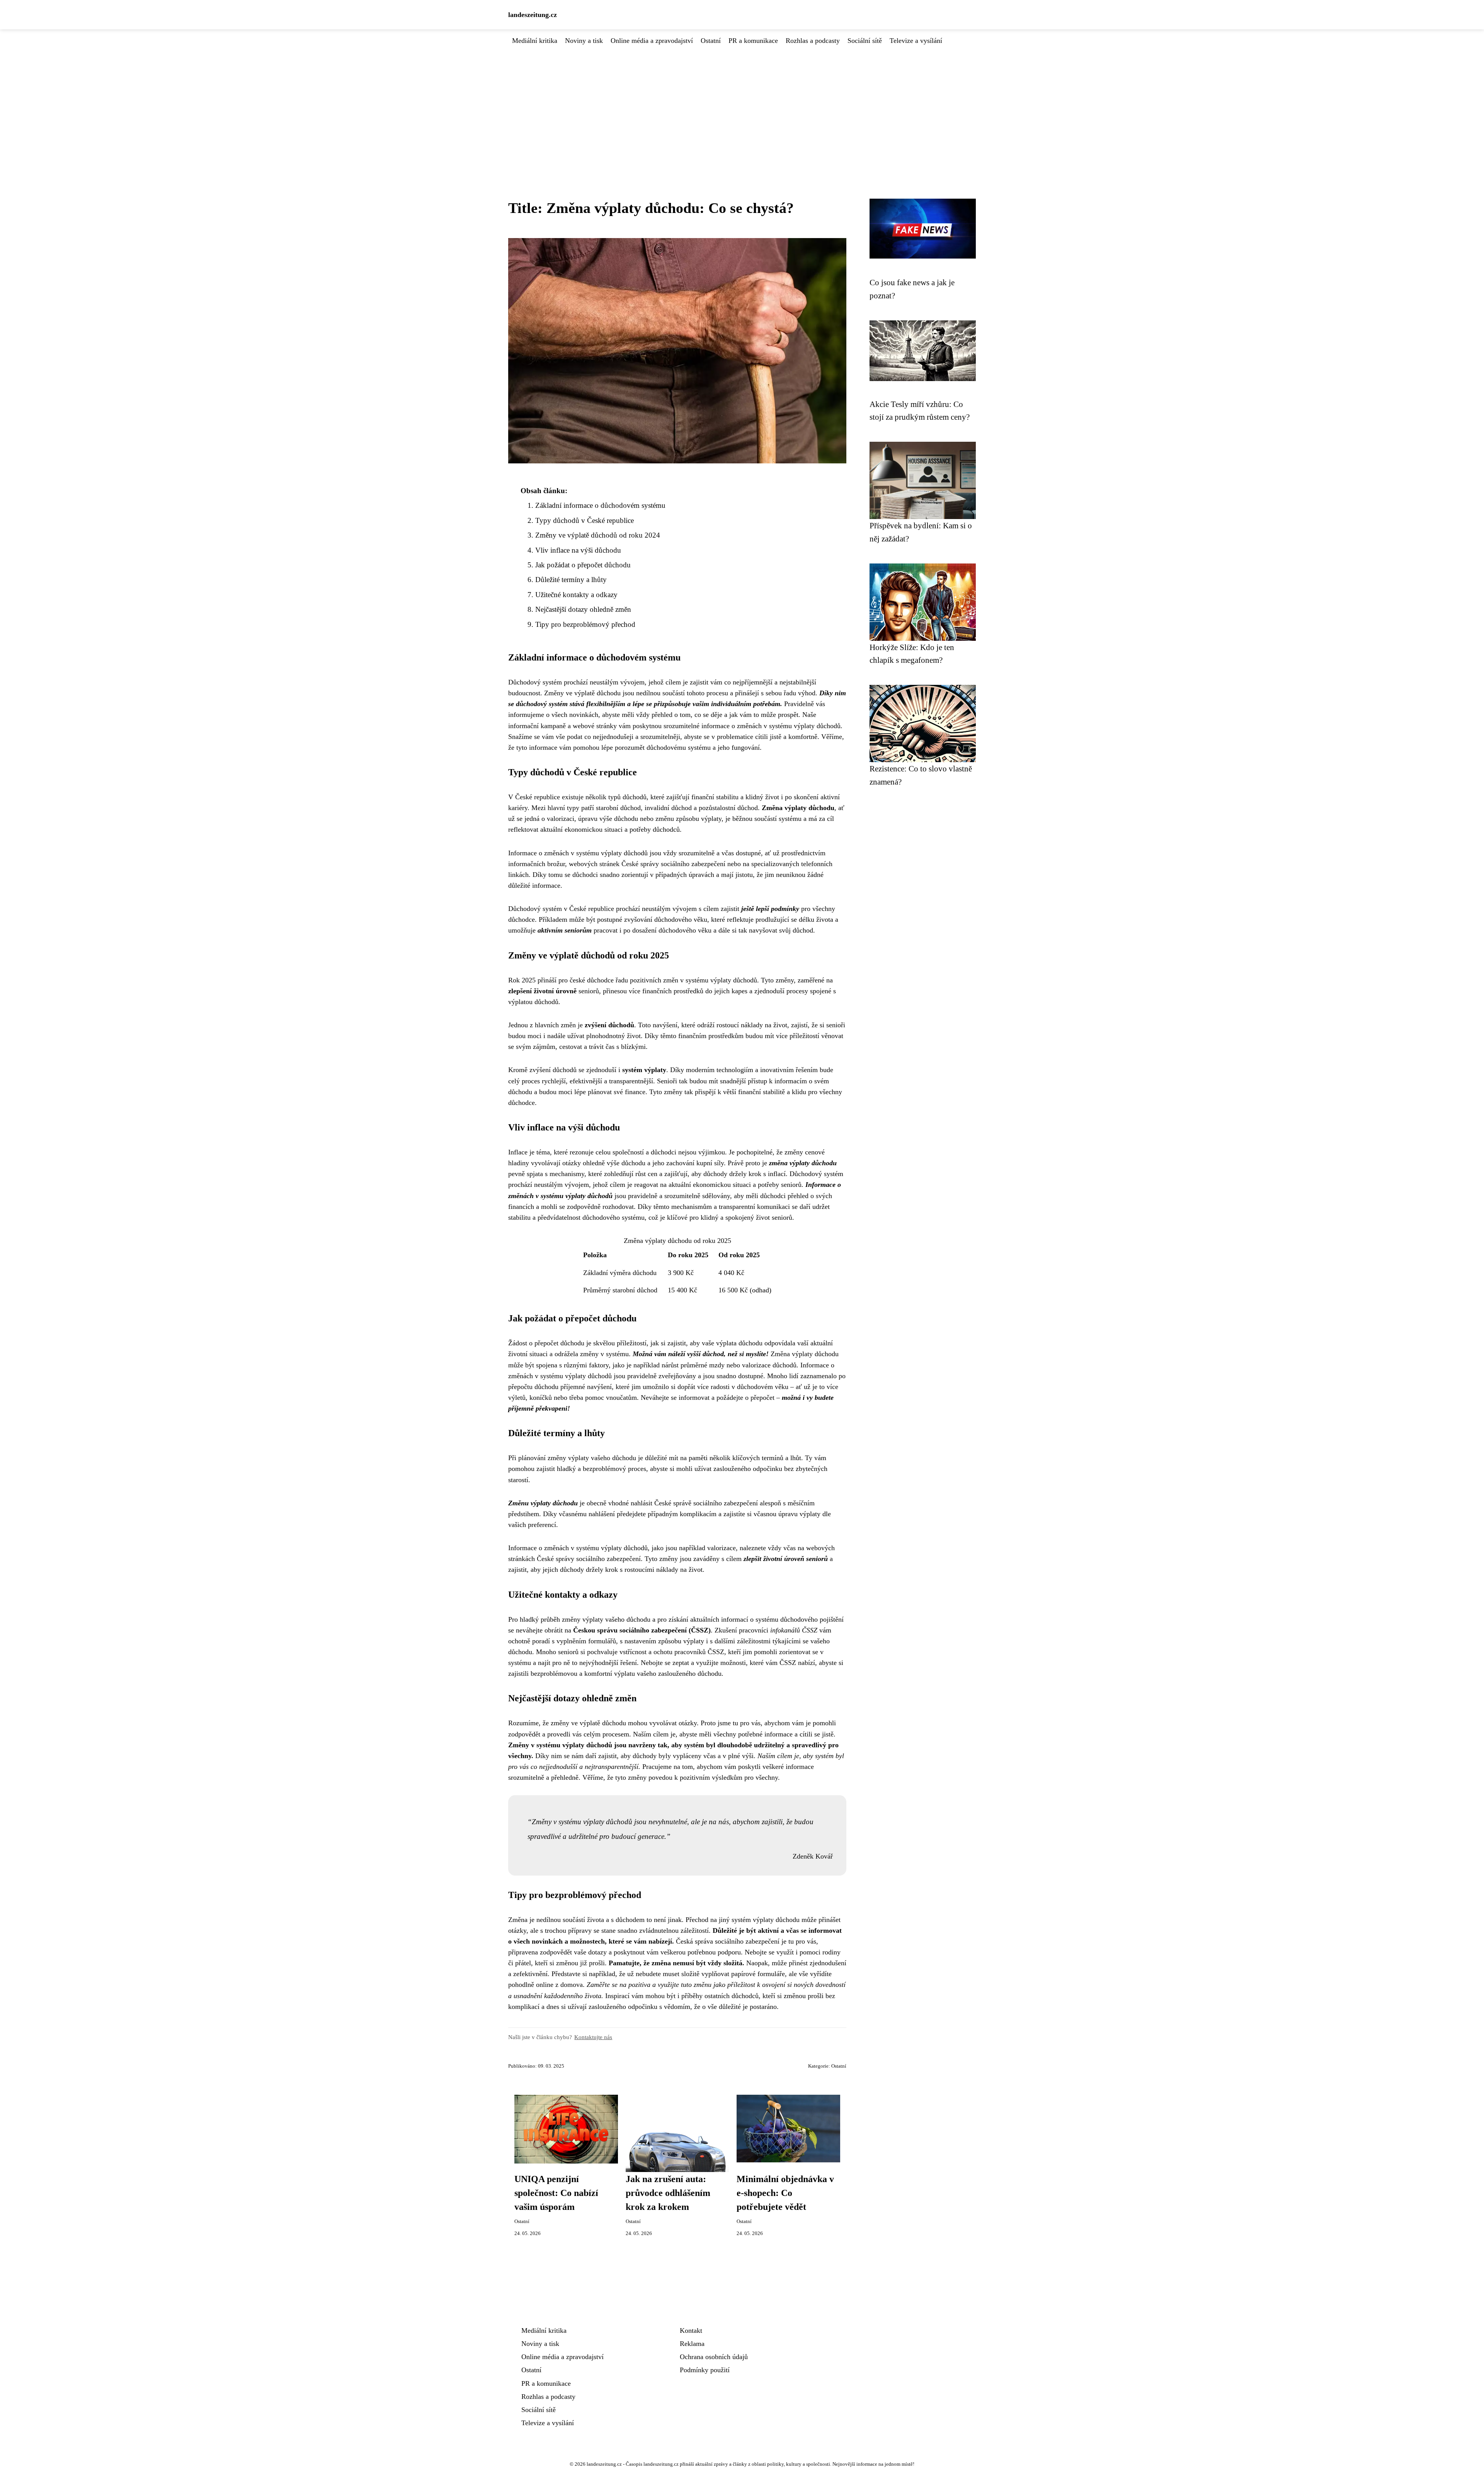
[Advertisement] (742, 104)
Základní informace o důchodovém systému (600, 505)
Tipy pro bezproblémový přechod (585, 624)
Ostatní (711, 41)
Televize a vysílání (916, 41)
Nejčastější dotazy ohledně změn (583, 609)
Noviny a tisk (584, 41)
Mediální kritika (535, 41)
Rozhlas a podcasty (813, 41)
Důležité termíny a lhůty (571, 580)
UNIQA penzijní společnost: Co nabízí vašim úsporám (556, 2193)
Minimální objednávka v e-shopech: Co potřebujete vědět (785, 2193)
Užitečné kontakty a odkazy (576, 595)
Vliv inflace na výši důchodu (578, 550)
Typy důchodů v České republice (585, 520)
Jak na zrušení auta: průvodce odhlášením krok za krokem (668, 2193)
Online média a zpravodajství (652, 41)
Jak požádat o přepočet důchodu (583, 565)
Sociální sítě (865, 41)
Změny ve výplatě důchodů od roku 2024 (598, 535)
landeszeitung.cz (533, 15)
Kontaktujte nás (593, 2037)
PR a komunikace (753, 41)
